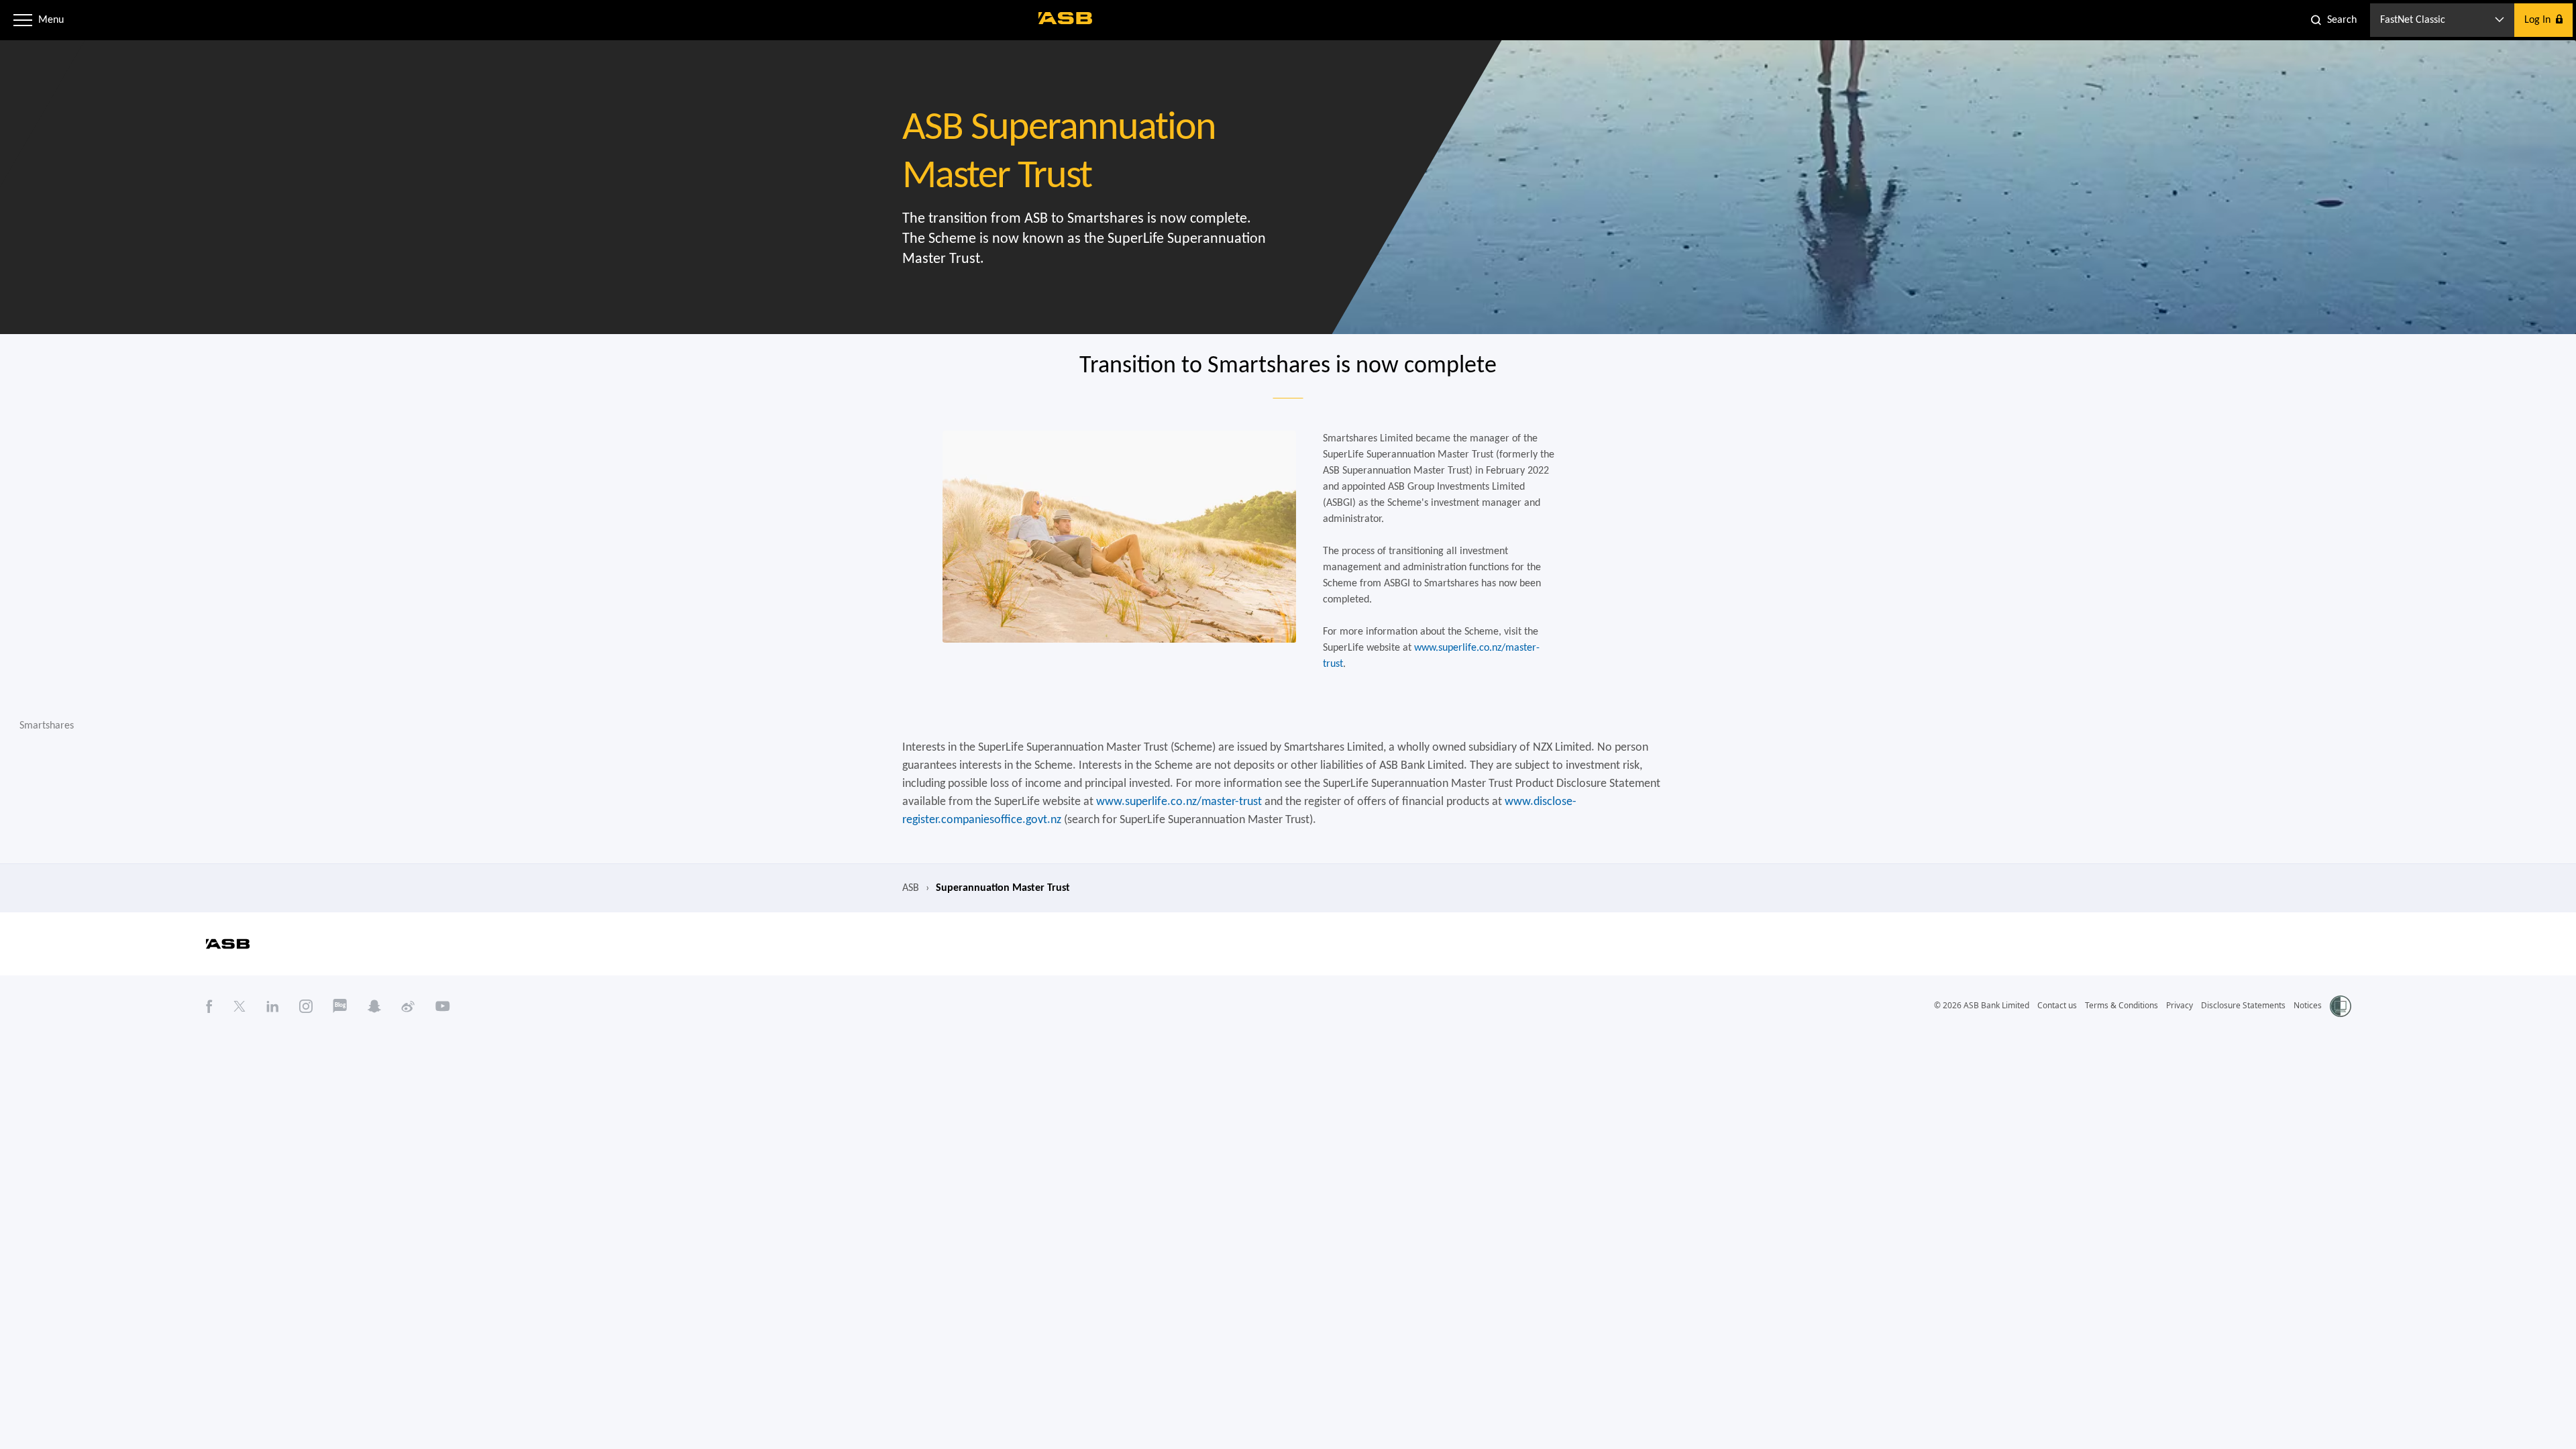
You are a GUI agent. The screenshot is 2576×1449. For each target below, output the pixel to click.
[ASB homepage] (1066, 18)
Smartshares (47, 726)
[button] (23, 20)
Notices (2308, 1005)
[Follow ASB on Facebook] (209, 1006)
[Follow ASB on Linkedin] (273, 1006)
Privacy (2180, 1005)
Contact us (2057, 1005)
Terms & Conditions (2122, 1005)
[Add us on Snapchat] (374, 1006)
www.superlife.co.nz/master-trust (1179, 802)
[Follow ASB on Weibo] (408, 1006)
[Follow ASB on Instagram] (306, 1006)
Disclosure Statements (2243, 1005)
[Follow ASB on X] (239, 1006)
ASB (911, 888)
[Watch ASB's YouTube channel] (443, 1006)
